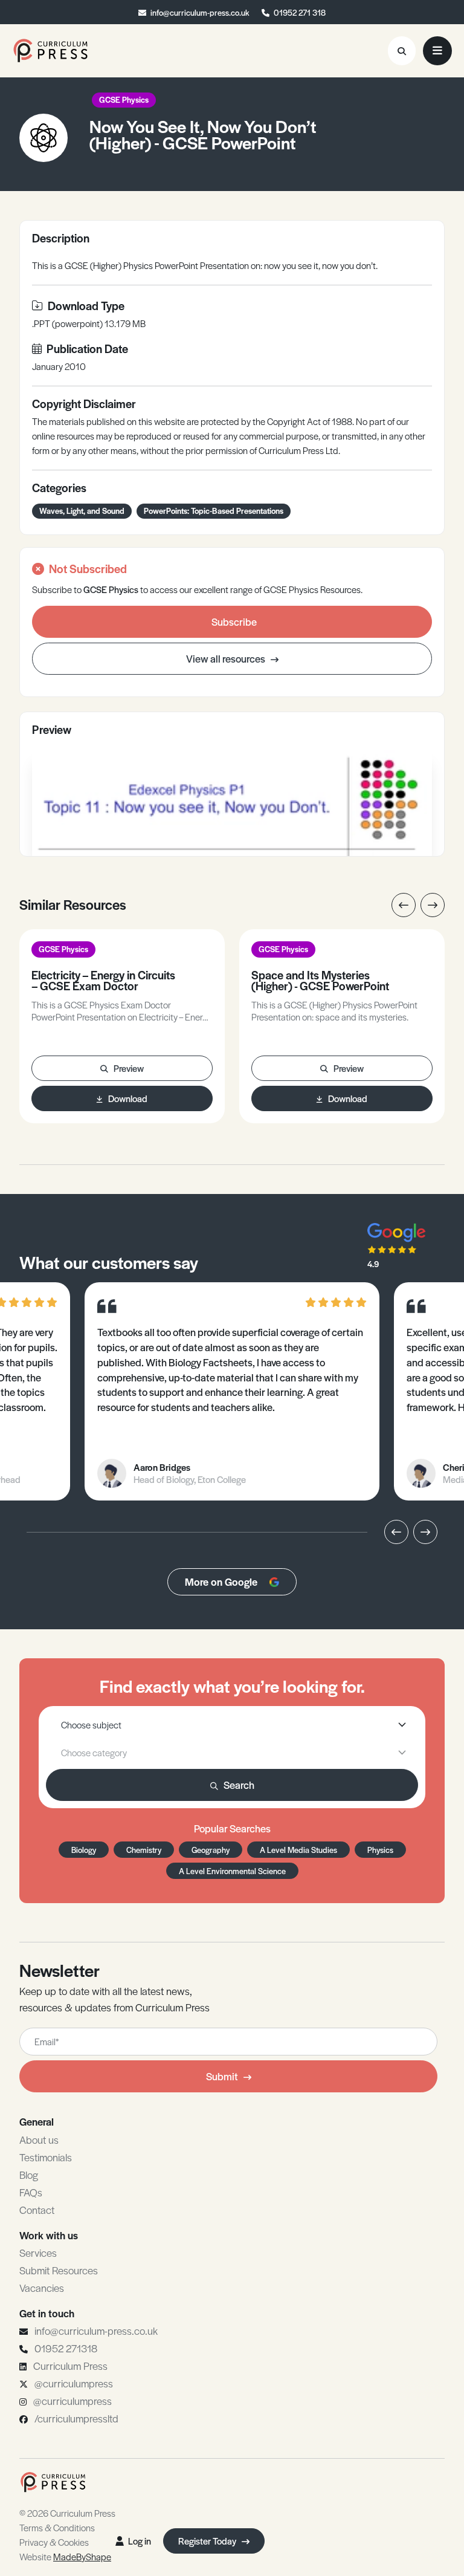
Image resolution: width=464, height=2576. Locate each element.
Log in (140, 2541)
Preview (129, 1068)
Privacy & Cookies (54, 2542)
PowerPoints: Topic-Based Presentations (214, 511)
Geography (211, 1850)
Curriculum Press (70, 2366)
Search (239, 1785)
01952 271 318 (300, 12)
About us (39, 2140)
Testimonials (46, 2157)
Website (65, 2556)
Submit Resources (59, 2270)
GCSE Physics (124, 99)
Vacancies (42, 2288)
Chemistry (144, 1850)
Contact (37, 2210)
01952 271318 (66, 2348)
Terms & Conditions (57, 2527)
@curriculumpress (74, 2383)
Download (128, 1098)
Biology (84, 1850)
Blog (29, 2175)
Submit (222, 2076)
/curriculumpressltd (76, 2418)
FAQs (31, 2192)
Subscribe (234, 621)
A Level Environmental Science (232, 1871)
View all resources (227, 658)
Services (38, 2253)
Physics (380, 1850)
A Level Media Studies (298, 1850)
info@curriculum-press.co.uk (200, 12)
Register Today (208, 2541)
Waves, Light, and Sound (82, 511)
